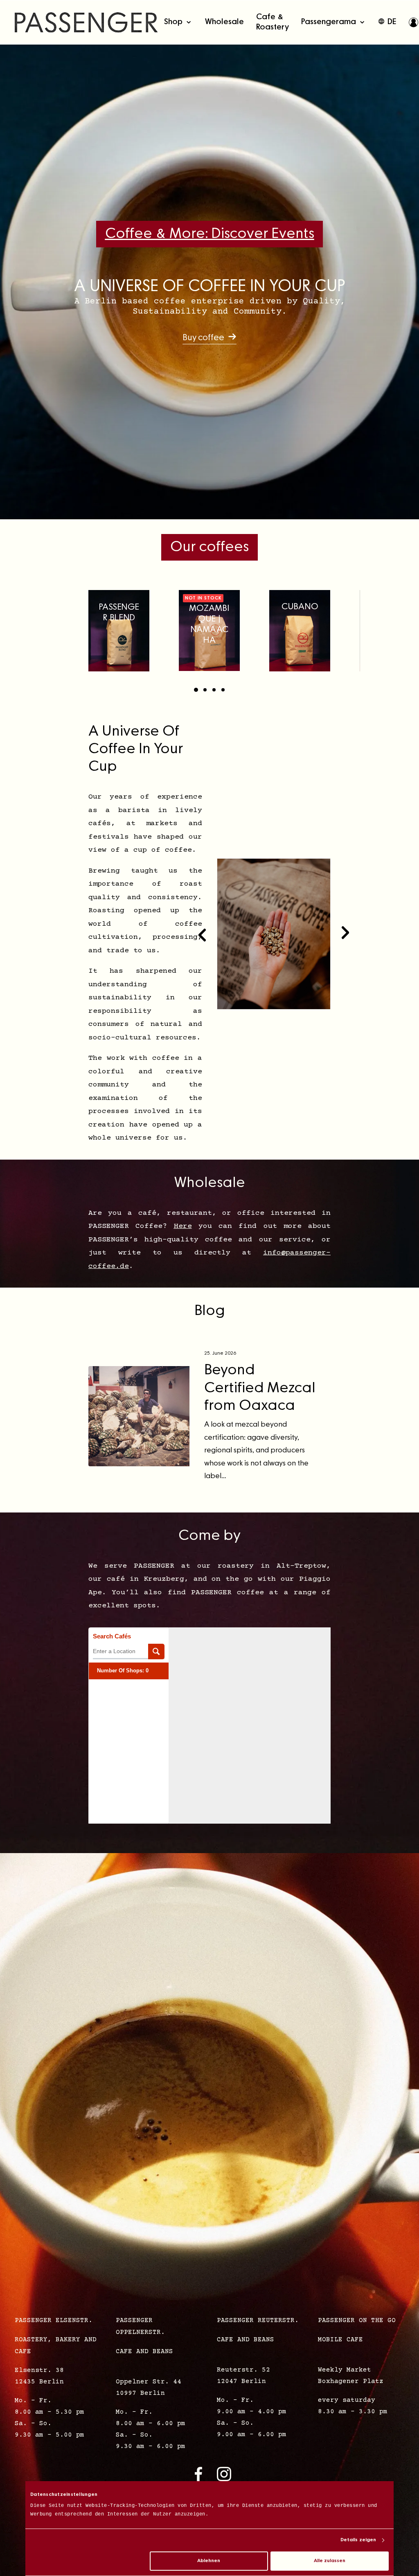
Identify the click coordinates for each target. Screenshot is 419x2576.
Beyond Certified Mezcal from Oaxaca (260, 1388)
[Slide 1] (196, 690)
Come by (209, 1536)
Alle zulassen (330, 2561)
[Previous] (202, 934)
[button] (209, 338)
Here (183, 1226)
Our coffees (209, 547)
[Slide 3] (214, 690)
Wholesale (210, 1183)
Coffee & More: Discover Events (210, 234)
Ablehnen (209, 2561)
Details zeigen (358, 2540)
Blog (210, 1311)
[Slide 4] (223, 690)
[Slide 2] (205, 690)
